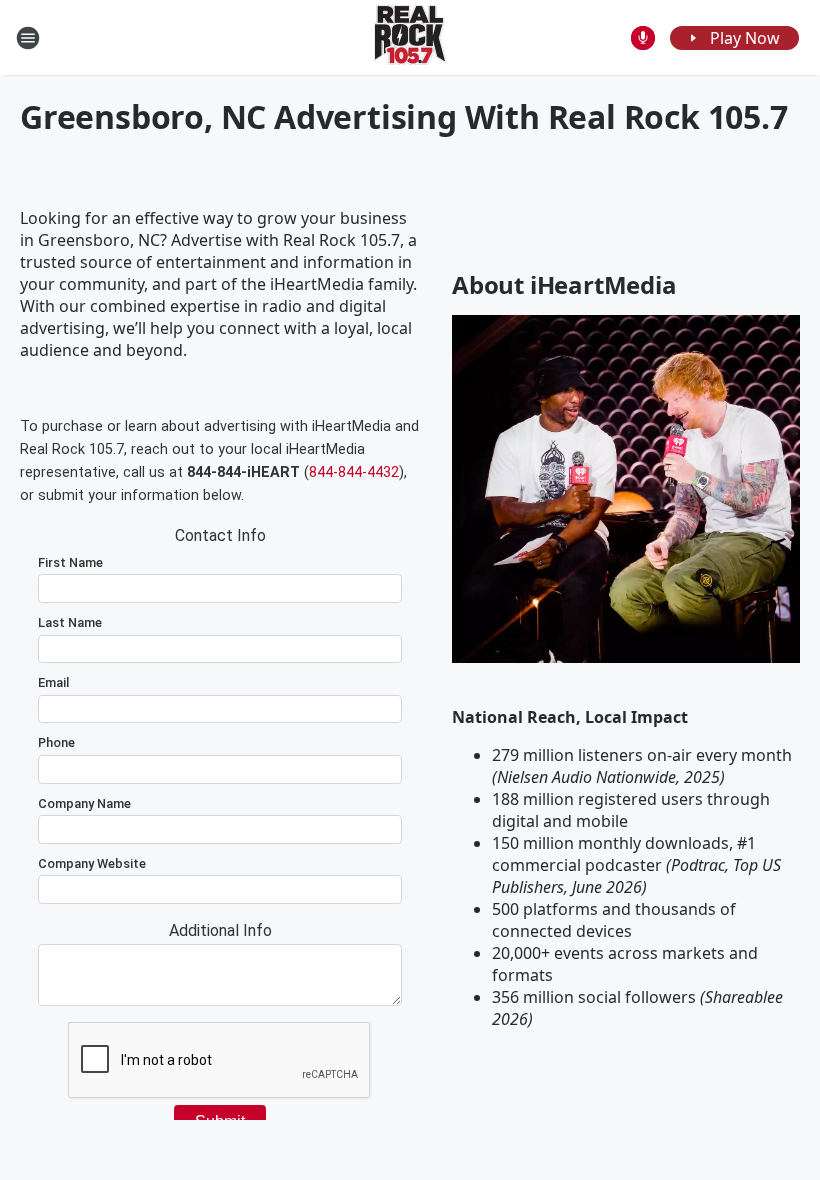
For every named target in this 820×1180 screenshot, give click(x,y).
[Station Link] (410, 37)
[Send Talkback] (643, 38)
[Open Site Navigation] (28, 38)
